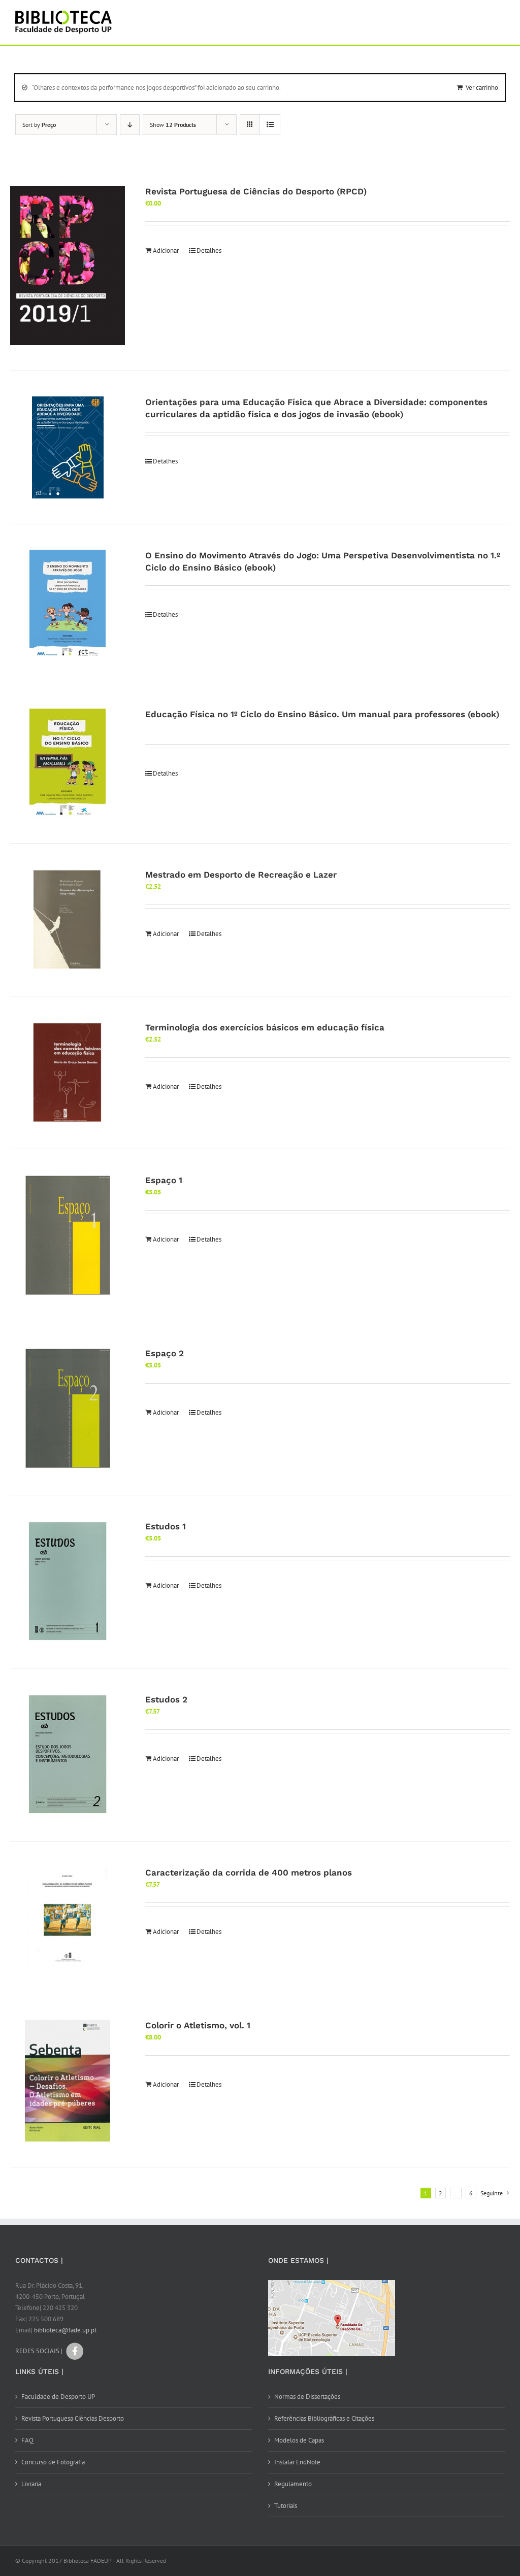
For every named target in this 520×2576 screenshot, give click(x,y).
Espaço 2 (165, 1353)
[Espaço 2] (68, 1409)
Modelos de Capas (299, 2440)
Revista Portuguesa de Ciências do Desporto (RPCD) (256, 191)
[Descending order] (130, 125)
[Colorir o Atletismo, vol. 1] (68, 2081)
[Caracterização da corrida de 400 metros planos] (68, 1918)
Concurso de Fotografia (53, 2462)
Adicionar (166, 250)
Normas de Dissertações (307, 2397)
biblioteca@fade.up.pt (65, 2330)
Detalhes (209, 250)
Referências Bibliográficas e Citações (324, 2418)
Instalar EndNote (297, 2462)
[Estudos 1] (68, 1582)
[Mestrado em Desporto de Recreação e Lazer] (68, 920)
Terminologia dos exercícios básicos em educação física (265, 1027)
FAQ (27, 2440)
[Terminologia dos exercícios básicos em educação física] (68, 1073)
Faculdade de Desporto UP (58, 2397)
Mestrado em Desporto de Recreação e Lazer (241, 875)
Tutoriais (286, 2506)
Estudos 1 (166, 1526)
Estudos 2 (166, 1699)
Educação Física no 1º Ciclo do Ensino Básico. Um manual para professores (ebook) (322, 714)
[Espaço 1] (68, 1235)
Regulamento (293, 2484)
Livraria (31, 2484)
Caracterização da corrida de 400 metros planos (249, 1872)
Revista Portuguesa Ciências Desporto (73, 2418)
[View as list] (270, 125)
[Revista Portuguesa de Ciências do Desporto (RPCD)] (68, 265)
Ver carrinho (482, 88)
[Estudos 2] (68, 1755)
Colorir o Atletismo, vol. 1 (198, 2025)
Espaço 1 (164, 1180)
